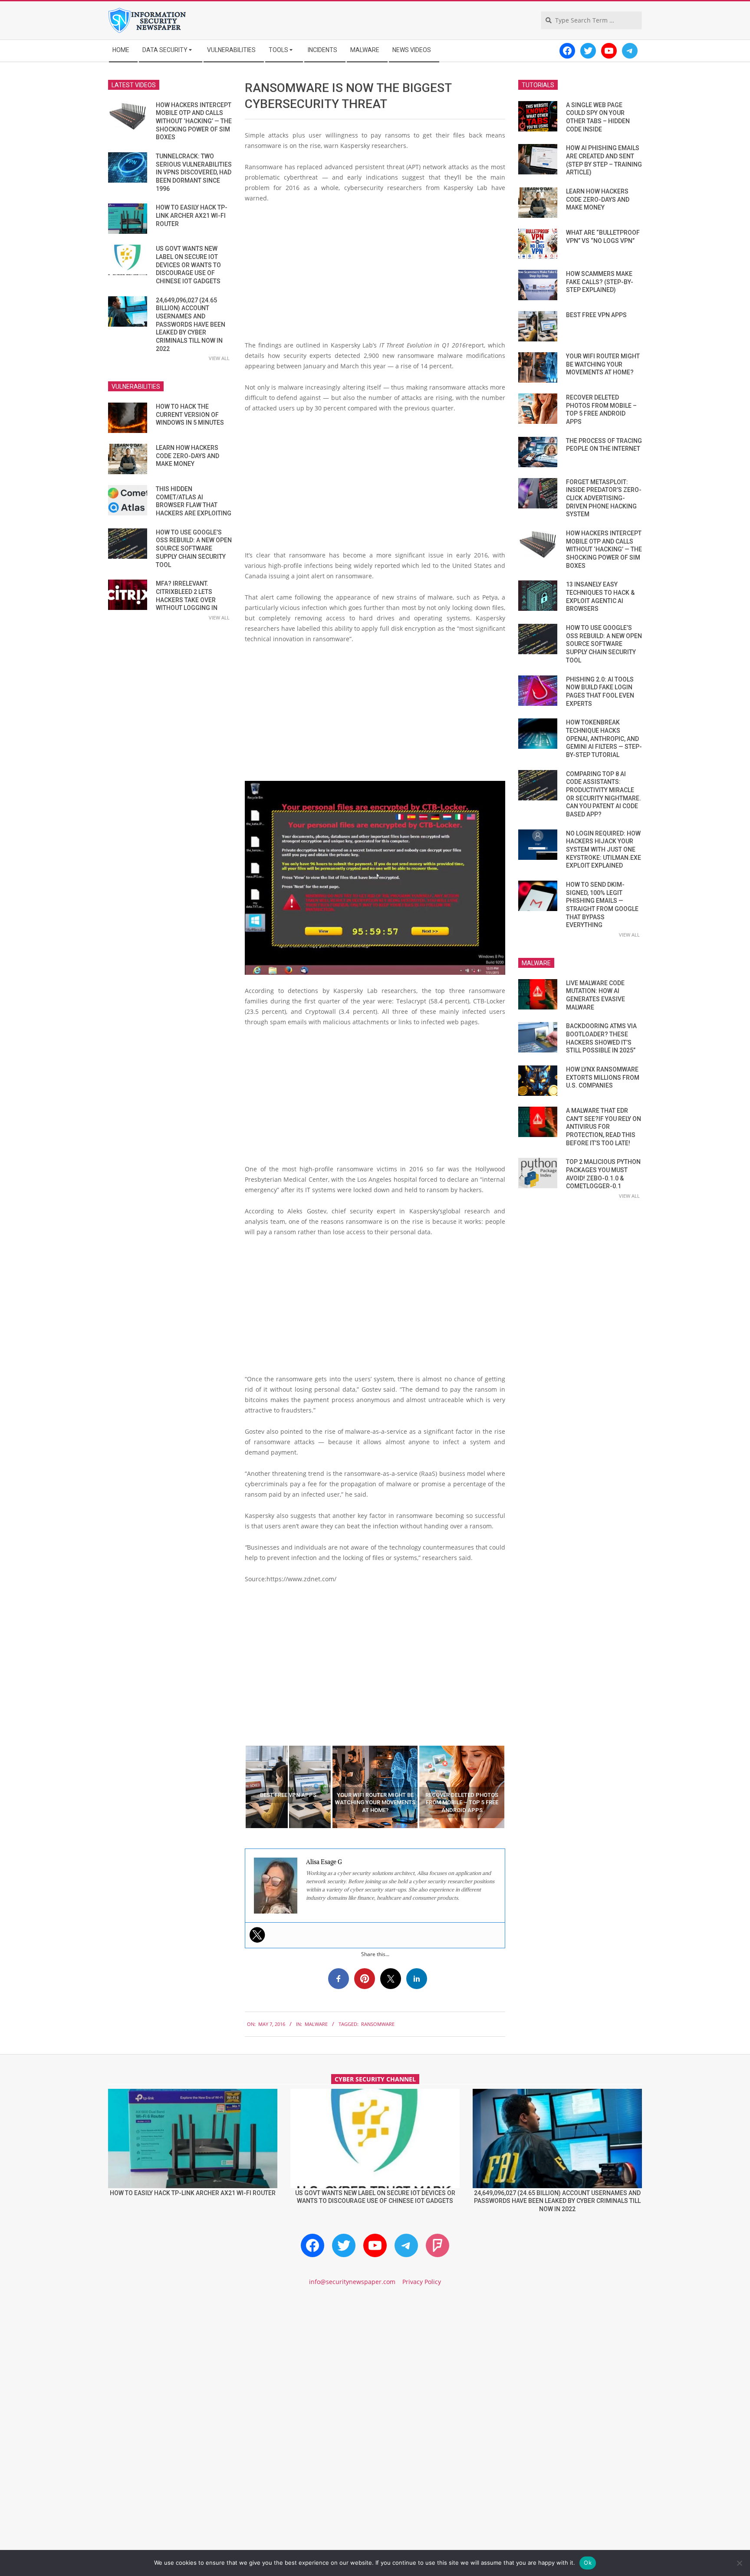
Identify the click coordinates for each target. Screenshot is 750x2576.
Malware (316, 2024)
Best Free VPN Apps (596, 315)
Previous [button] (238, 1787)
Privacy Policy (422, 2282)
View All (219, 358)
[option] (288, 1787)
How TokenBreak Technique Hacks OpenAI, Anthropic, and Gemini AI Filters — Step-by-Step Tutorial (604, 739)
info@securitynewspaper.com (352, 2282)
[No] (739, 2563)
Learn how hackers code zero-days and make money (187, 456)
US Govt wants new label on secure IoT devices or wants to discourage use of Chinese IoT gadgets (188, 265)
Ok (588, 2563)
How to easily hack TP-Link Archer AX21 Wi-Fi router (192, 215)
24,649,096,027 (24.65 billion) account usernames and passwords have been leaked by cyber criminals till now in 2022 (191, 324)
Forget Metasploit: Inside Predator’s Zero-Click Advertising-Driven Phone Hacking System (604, 498)
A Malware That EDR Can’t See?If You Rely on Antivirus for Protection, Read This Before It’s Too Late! (604, 1127)
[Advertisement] (375, 275)
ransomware (378, 2024)
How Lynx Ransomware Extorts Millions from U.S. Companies (603, 1077)
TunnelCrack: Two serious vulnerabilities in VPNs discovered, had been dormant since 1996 (194, 172)
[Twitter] (257, 1935)
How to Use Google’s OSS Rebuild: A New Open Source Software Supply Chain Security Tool (194, 549)
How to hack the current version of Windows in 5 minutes (190, 415)
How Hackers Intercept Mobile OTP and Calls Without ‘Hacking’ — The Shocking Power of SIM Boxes (194, 121)
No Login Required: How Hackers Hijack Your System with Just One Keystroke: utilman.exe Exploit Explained (604, 850)
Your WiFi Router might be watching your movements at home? (603, 364)
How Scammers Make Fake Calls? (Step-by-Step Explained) (600, 282)
